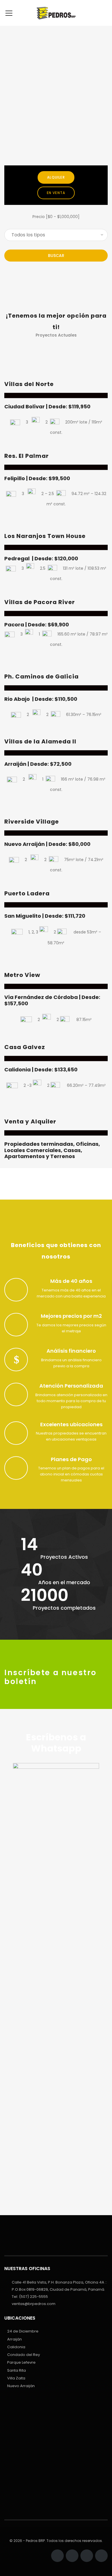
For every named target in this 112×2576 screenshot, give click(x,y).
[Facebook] (57, 2556)
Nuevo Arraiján (21, 2386)
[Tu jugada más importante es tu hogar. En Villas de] (56, 2413)
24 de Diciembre (23, 2331)
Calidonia (16, 2347)
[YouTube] (101, 2556)
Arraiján (15, 2339)
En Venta (56, 193)
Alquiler (56, 177)
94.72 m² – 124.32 (89, 494)
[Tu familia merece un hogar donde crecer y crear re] (56, 2463)
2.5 (43, 568)
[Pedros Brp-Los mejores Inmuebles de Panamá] (56, 13)
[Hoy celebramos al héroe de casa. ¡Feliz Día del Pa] (56, 2436)
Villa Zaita (16, 2378)
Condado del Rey (24, 2355)
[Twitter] (87, 2556)
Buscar (56, 256)
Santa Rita (17, 2370)
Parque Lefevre (21, 2362)
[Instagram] (72, 2556)
